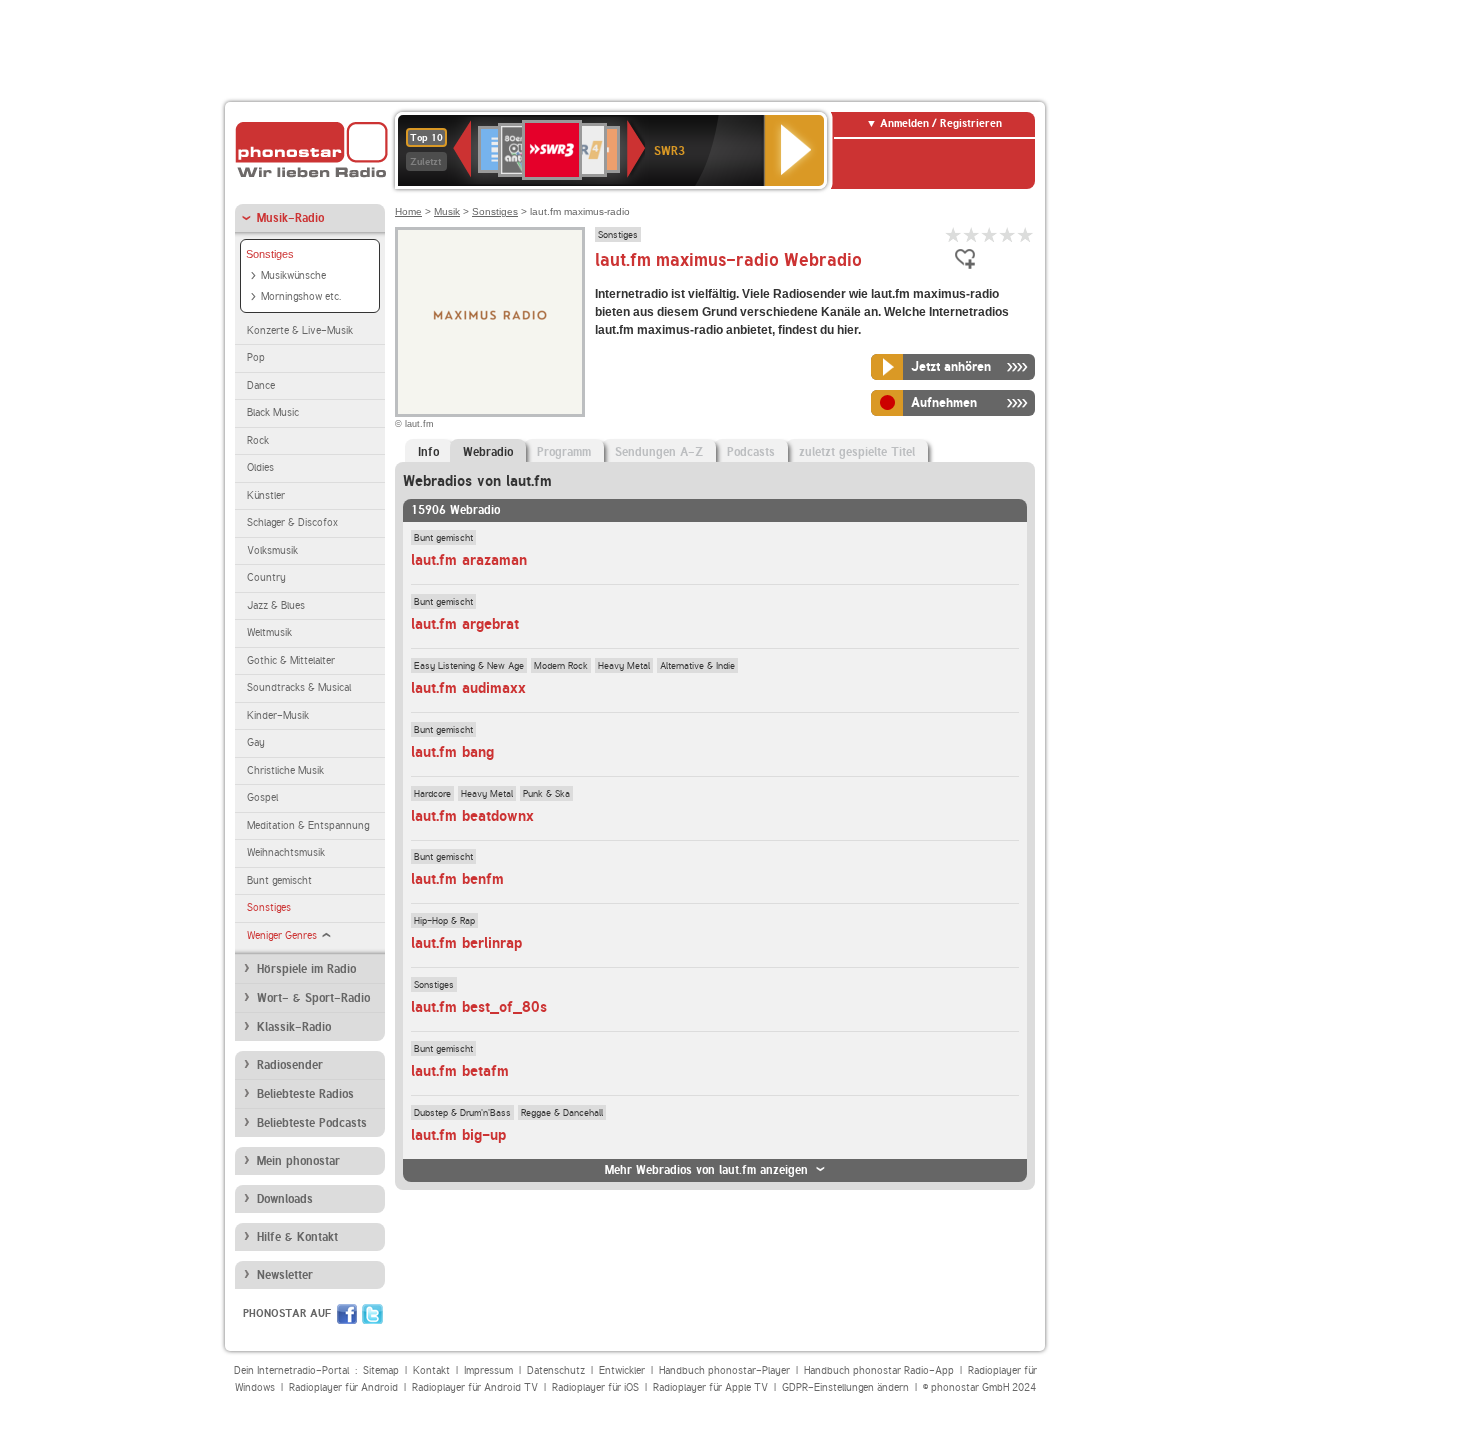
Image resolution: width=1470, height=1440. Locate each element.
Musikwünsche (293, 275)
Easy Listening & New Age (469, 665)
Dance (261, 385)
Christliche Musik (285, 770)
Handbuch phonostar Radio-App (879, 1370)
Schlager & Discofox (292, 522)
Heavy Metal (624, 665)
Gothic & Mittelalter (291, 660)
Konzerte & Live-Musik (300, 330)
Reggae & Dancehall (562, 1112)
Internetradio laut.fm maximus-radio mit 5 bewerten (1026, 234)
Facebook (347, 1314)
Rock (258, 440)
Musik (447, 211)
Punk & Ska (546, 793)
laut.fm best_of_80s (479, 1007)
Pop (256, 357)
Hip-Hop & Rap (444, 920)
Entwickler (622, 1370)
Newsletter (285, 1275)
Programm (564, 452)
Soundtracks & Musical (299, 687)
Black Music (273, 412)
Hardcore (432, 793)
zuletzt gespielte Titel (857, 452)
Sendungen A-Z (659, 452)
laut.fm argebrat (465, 624)
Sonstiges (270, 254)
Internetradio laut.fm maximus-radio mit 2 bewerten (972, 234)
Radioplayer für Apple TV (710, 1387)
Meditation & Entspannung (308, 825)
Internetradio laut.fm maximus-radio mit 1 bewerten (954, 234)
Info (428, 452)
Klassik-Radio (294, 1027)
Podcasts (751, 452)
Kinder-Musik (278, 715)
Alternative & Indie (697, 665)
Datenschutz (556, 1370)
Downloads (285, 1199)
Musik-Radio (290, 218)
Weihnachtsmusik (286, 852)
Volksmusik (272, 550)
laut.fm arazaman (469, 560)
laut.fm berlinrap (466, 943)
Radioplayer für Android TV (475, 1387)
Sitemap (381, 1370)
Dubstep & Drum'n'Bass (462, 1112)
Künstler (266, 495)
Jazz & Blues (276, 605)
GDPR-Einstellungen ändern (845, 1387)
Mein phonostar (298, 1161)
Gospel (262, 797)
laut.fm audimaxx (468, 688)
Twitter (372, 1314)
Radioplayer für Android (343, 1387)
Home (408, 211)
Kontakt (431, 1370)
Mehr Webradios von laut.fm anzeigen (706, 1170)
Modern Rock (561, 665)
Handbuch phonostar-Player (724, 1370)
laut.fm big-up (458, 1135)
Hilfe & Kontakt (297, 1237)
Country (266, 577)
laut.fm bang (452, 752)
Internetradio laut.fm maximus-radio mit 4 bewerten (1008, 234)
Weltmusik (269, 632)
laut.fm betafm (460, 1071)
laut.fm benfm (457, 879)
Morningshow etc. (301, 296)
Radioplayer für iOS (595, 1387)
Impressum (488, 1370)
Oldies (260, 467)
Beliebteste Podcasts (312, 1123)
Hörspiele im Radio (306, 969)
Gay (256, 742)
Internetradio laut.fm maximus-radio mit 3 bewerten (990, 234)
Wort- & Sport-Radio (313, 998)
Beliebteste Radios (305, 1094)
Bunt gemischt (279, 880)
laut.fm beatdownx (472, 816)
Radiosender (290, 1065)
